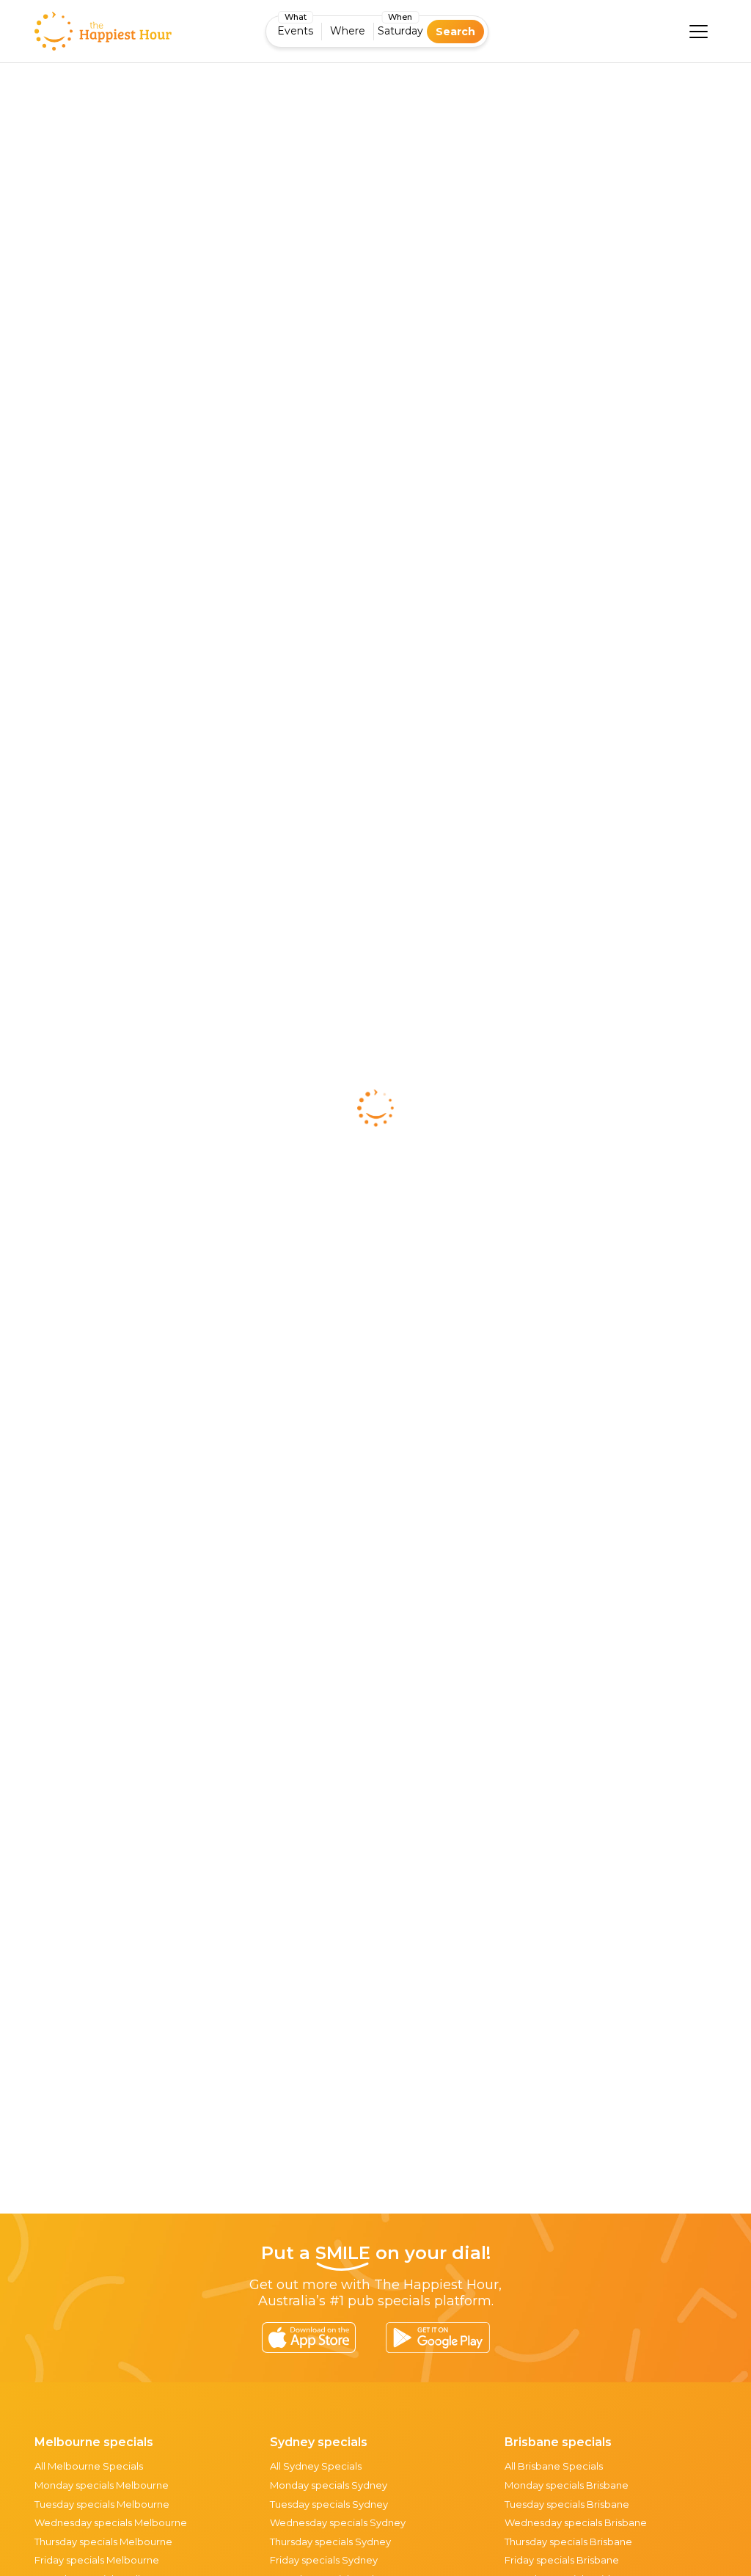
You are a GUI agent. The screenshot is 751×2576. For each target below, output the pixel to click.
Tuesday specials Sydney (329, 2504)
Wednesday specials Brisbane (576, 2522)
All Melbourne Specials (89, 2466)
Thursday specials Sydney (330, 2542)
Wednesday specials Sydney (338, 2522)
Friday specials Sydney (324, 2560)
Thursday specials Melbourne (103, 2542)
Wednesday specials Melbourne (111, 2522)
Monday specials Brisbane (567, 2485)
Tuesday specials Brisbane (567, 2504)
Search (455, 32)
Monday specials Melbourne (102, 2485)
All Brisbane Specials (554, 2466)
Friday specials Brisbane (562, 2560)
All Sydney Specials (316, 2466)
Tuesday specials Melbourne (102, 2504)
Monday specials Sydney (329, 2485)
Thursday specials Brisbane (568, 2542)
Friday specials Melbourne (97, 2560)
